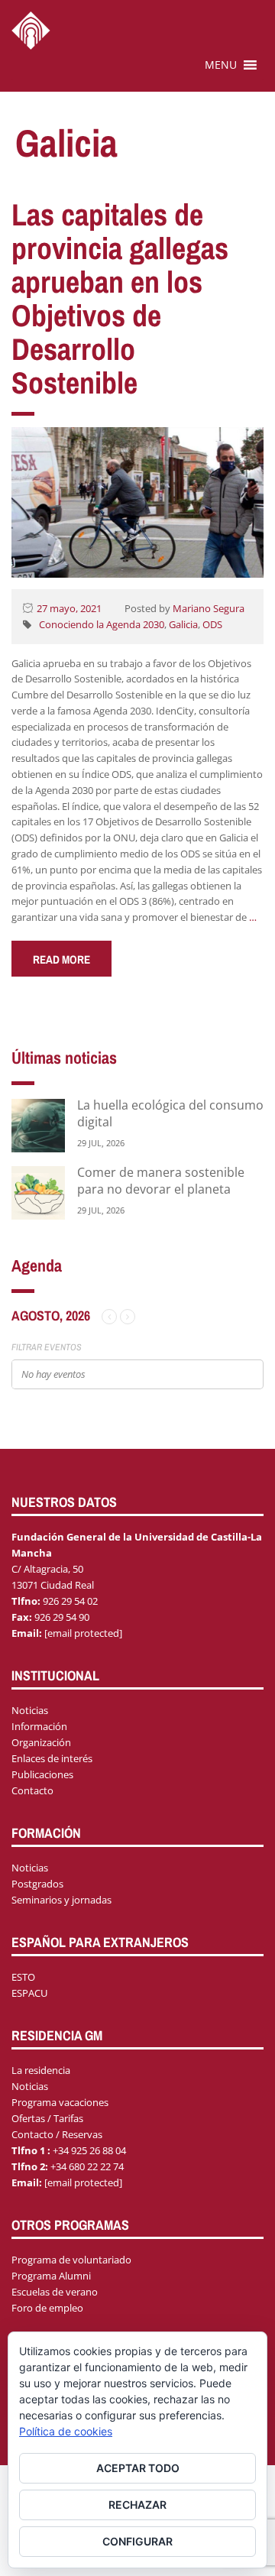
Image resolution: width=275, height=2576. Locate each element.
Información (39, 1726)
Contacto (32, 1790)
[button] (221, 65)
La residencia (41, 2070)
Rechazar (137, 2505)
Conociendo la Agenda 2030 (102, 624)
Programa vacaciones (60, 2102)
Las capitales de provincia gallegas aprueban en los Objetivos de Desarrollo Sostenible (120, 298)
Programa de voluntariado (71, 2260)
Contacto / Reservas (57, 2134)
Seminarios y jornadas (61, 1900)
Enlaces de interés (52, 1758)
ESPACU (29, 1993)
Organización (41, 1742)
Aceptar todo (138, 2468)
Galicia (183, 624)
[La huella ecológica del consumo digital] (38, 1124)
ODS (212, 624)
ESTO (23, 1977)
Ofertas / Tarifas (47, 2118)
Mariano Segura (209, 608)
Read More (61, 959)
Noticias (30, 1710)
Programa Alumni (51, 2276)
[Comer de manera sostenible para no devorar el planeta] (38, 1192)
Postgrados (37, 1884)
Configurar (137, 2541)
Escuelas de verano (55, 2292)
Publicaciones (42, 1774)
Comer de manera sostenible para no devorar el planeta (161, 1181)
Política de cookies (66, 2431)
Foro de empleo (47, 2308)
